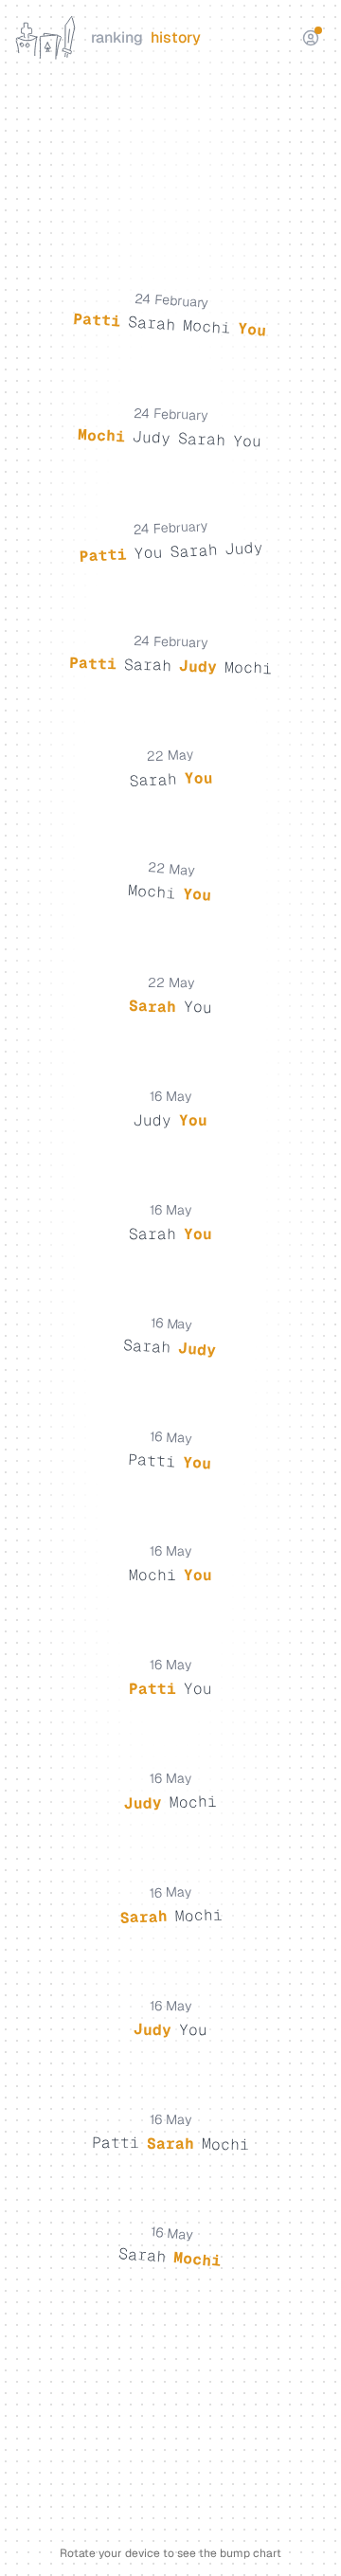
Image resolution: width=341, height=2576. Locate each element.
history (176, 37)
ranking (117, 37)
